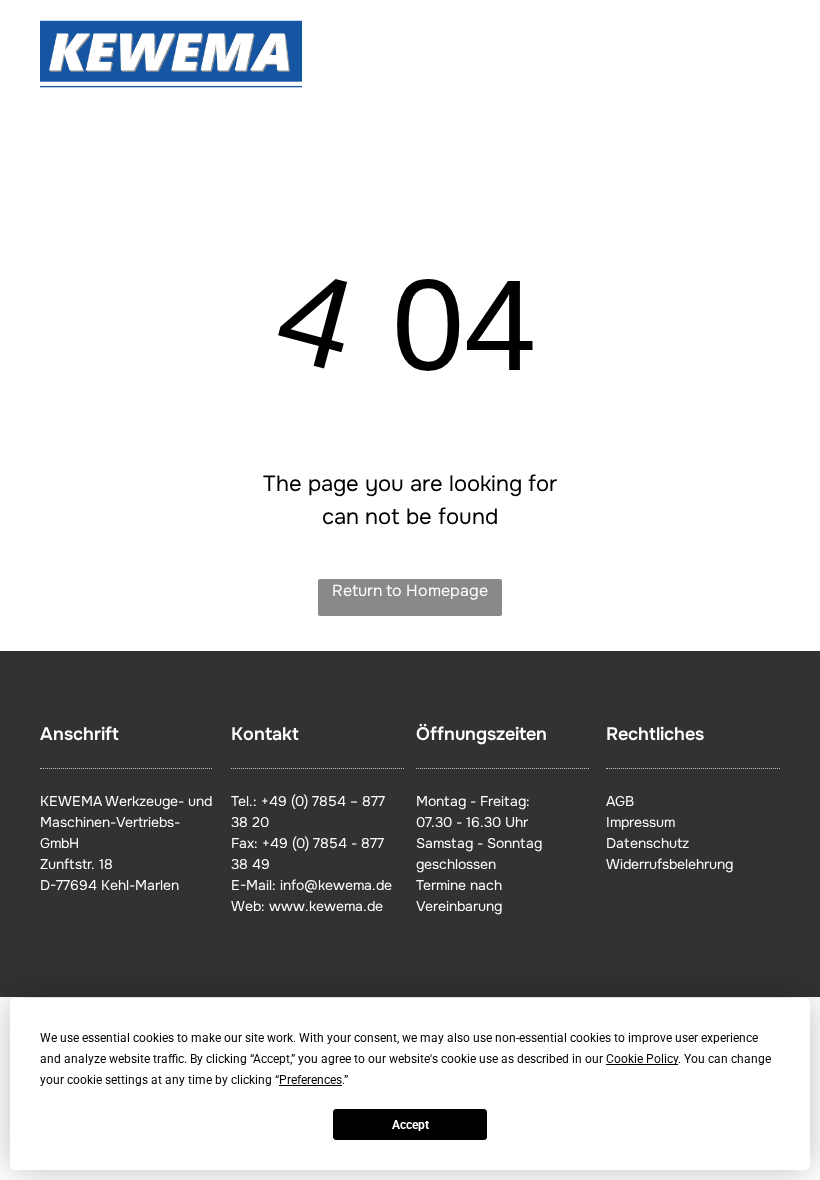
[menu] (776, 63)
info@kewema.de (336, 885)
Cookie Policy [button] (642, 1059)
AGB (620, 801)
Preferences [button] (310, 1080)
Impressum (640, 822)
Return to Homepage (410, 590)
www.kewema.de (326, 906)
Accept (410, 1125)
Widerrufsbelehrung (669, 864)
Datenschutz (647, 843)
